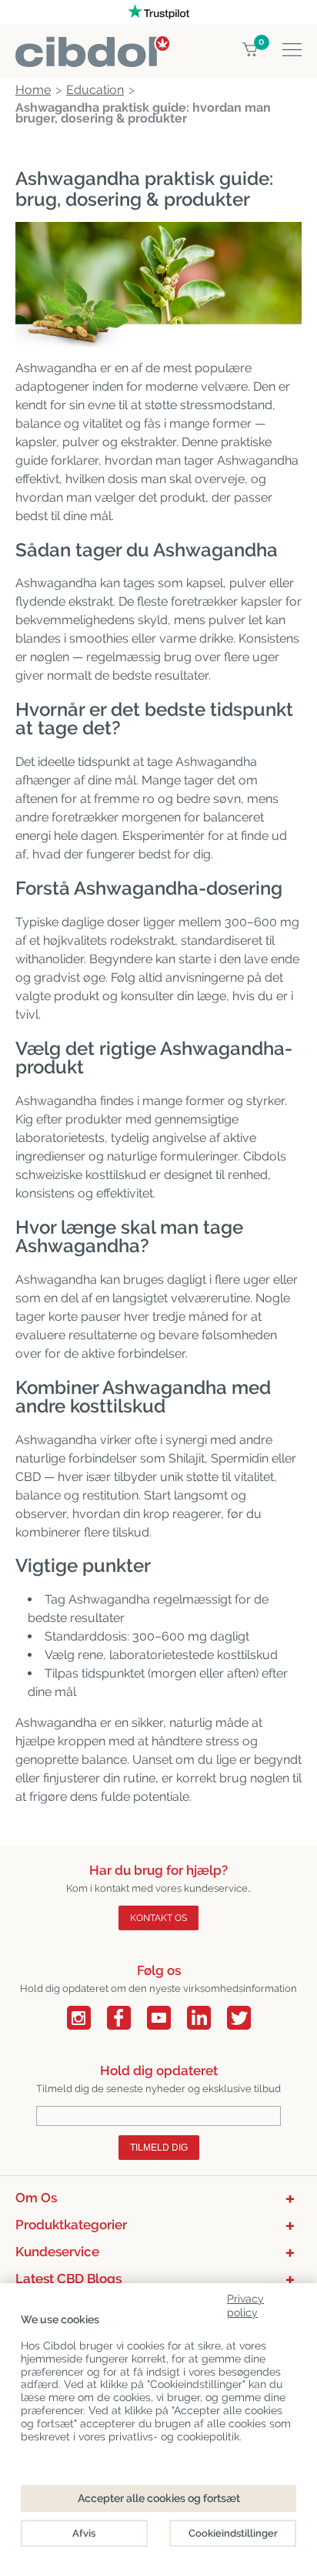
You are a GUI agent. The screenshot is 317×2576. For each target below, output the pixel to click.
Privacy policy (245, 2303)
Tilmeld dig (159, 2148)
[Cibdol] (92, 45)
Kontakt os (158, 1918)
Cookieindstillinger (233, 2533)
